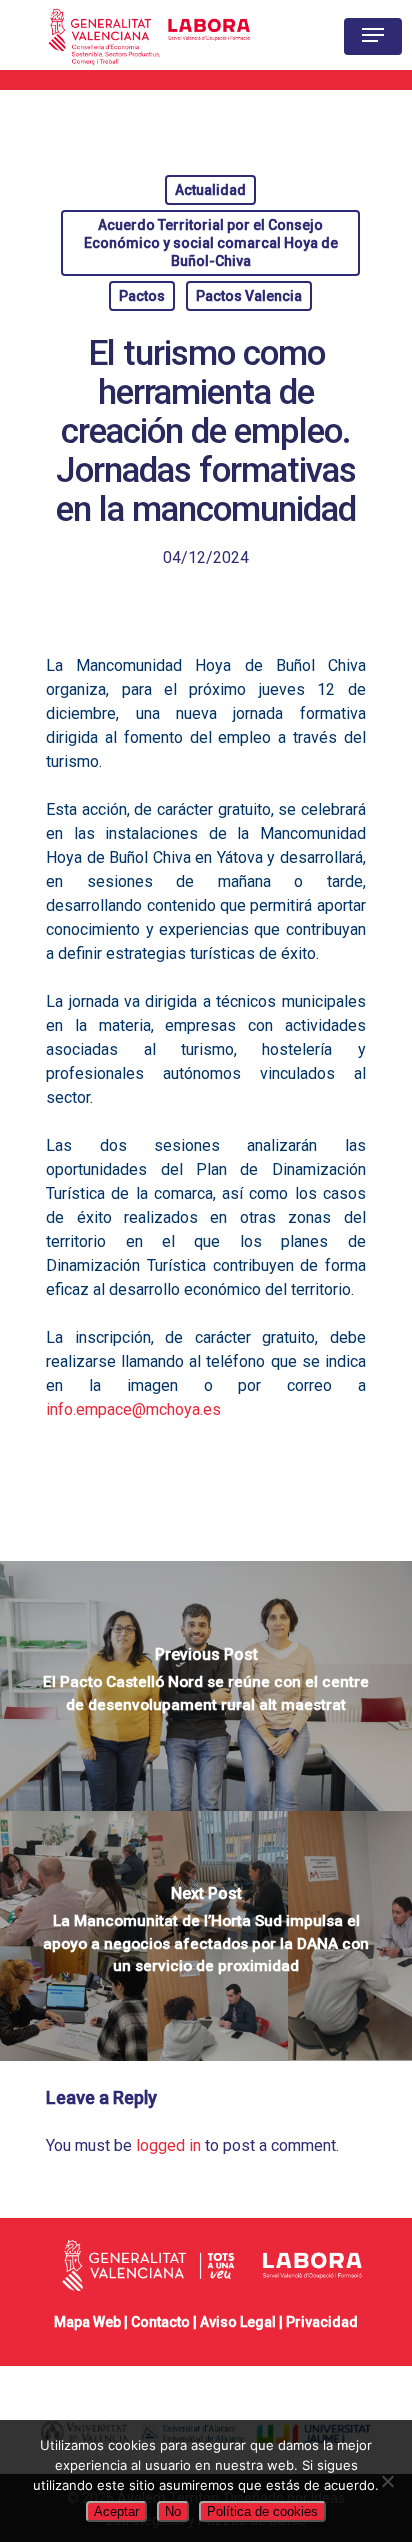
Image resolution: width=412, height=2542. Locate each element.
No (173, 2511)
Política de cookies (262, 2511)
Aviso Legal (238, 2322)
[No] (387, 2481)
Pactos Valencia (249, 296)
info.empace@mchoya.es (133, 1409)
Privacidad (322, 2322)
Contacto (160, 2322)
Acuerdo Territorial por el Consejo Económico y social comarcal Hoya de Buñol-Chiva (211, 243)
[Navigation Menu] (373, 35)
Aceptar (116, 2511)
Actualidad (210, 190)
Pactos (142, 296)
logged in (168, 2145)
